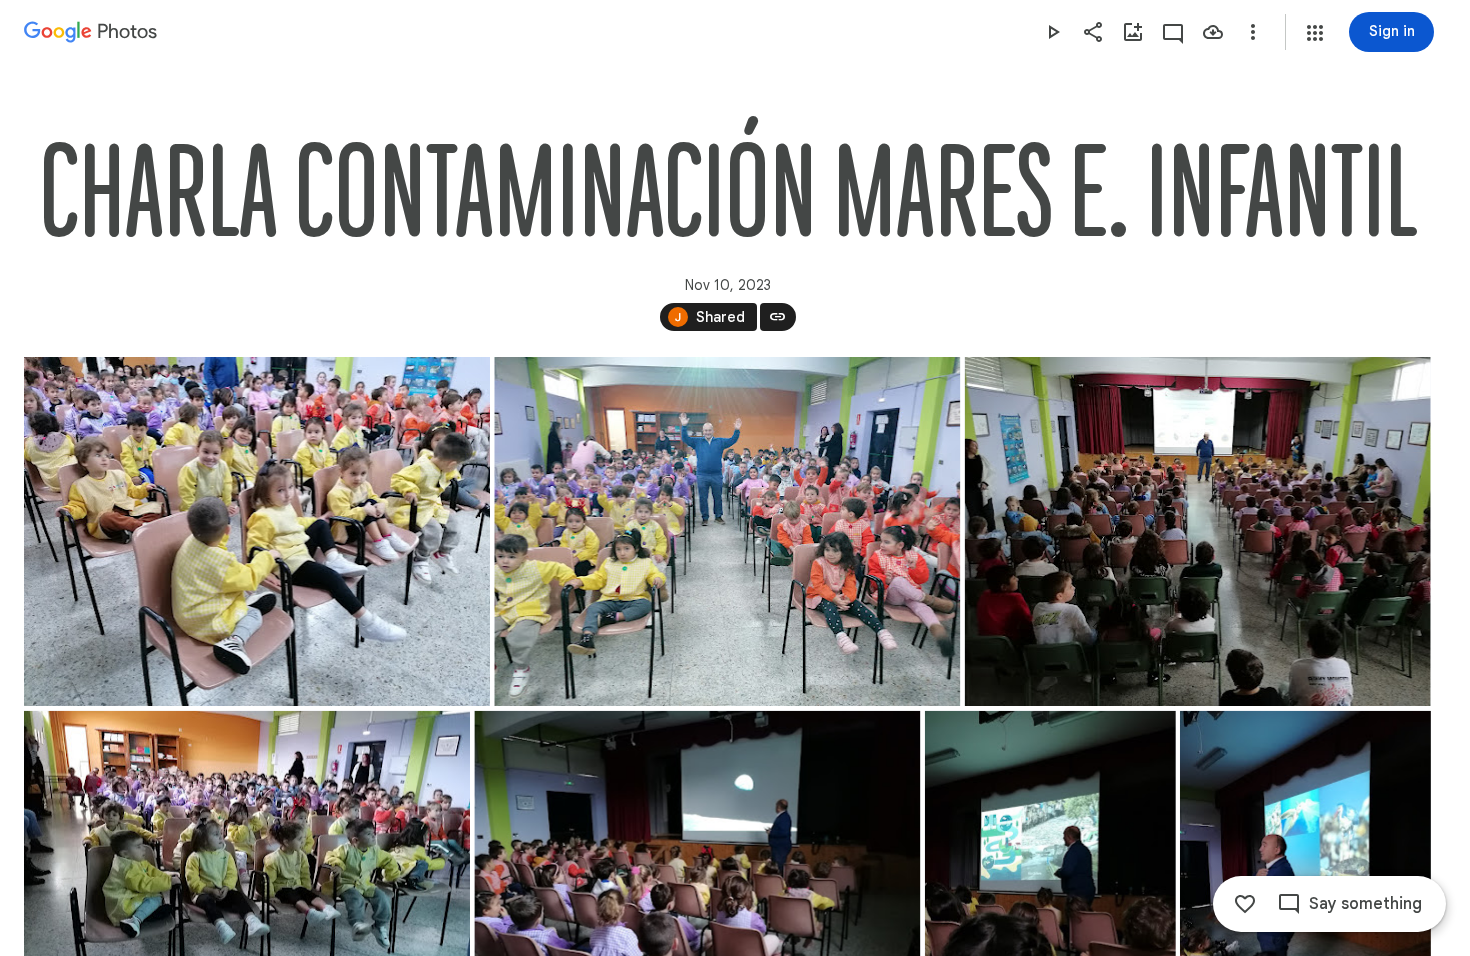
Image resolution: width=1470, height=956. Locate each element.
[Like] (1245, 904)
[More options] (1253, 32)
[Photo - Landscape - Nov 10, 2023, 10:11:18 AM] (257, 531)
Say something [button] (1365, 904)
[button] (1315, 33)
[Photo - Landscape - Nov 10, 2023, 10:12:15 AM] (1198, 531)
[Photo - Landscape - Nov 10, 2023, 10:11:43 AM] (727, 531)
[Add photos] (1133, 32)
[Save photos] (1213, 32)
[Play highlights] (1053, 32)
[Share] (1093, 32)
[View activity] (1173, 32)
